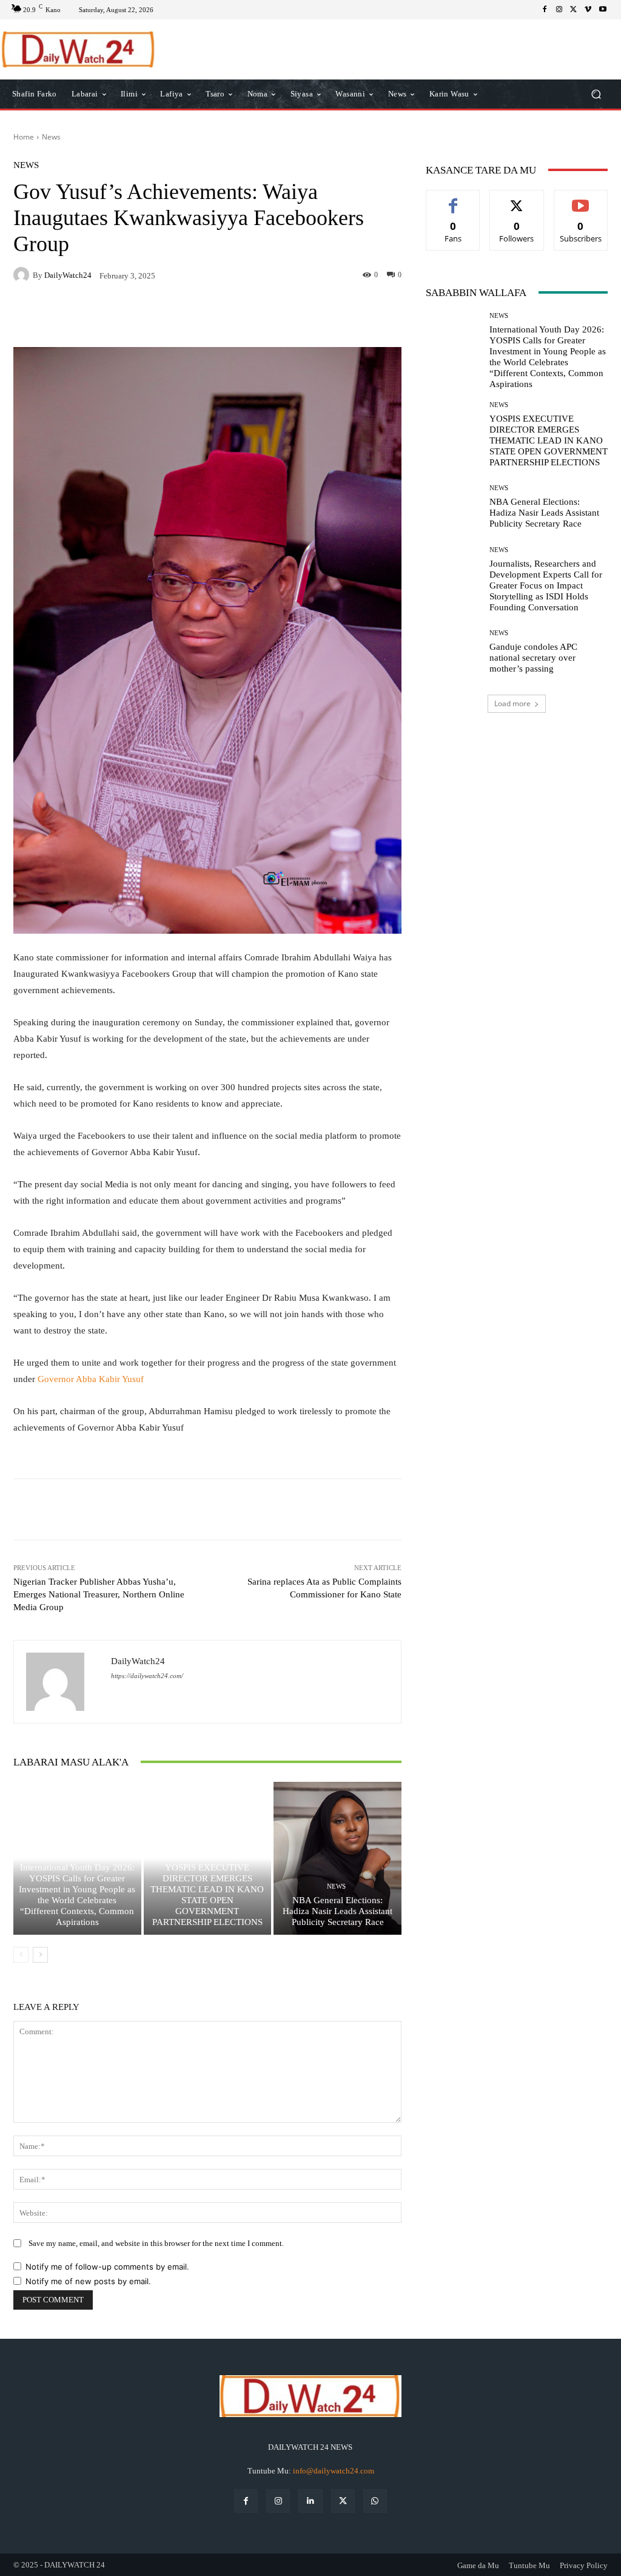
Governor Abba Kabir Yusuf (91, 1379)
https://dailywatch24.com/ (147, 1676)
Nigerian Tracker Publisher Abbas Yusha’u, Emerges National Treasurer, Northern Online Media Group (99, 1594)
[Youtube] (603, 10)
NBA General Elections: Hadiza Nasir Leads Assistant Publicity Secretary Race (337, 1911)
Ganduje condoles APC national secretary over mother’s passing (533, 658)
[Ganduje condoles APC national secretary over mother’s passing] (453, 652)
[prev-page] (21, 1955)
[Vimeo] (588, 10)
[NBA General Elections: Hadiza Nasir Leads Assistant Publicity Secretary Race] (337, 1859)
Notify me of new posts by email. (88, 2281)
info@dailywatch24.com (334, 2471)
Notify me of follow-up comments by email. (107, 2267)
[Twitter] (574, 10)
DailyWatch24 (68, 275)
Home (24, 137)
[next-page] (40, 1955)
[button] (596, 94)
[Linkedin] (310, 2501)
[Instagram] (559, 10)
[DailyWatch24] (23, 275)
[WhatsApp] (375, 2501)
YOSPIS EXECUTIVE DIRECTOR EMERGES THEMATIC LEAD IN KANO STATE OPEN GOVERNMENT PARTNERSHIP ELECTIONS (549, 440)
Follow (517, 199)
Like (453, 199)
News (51, 137)
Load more (512, 703)
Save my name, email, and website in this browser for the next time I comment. (156, 2243)
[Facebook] (545, 10)
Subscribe (581, 199)
